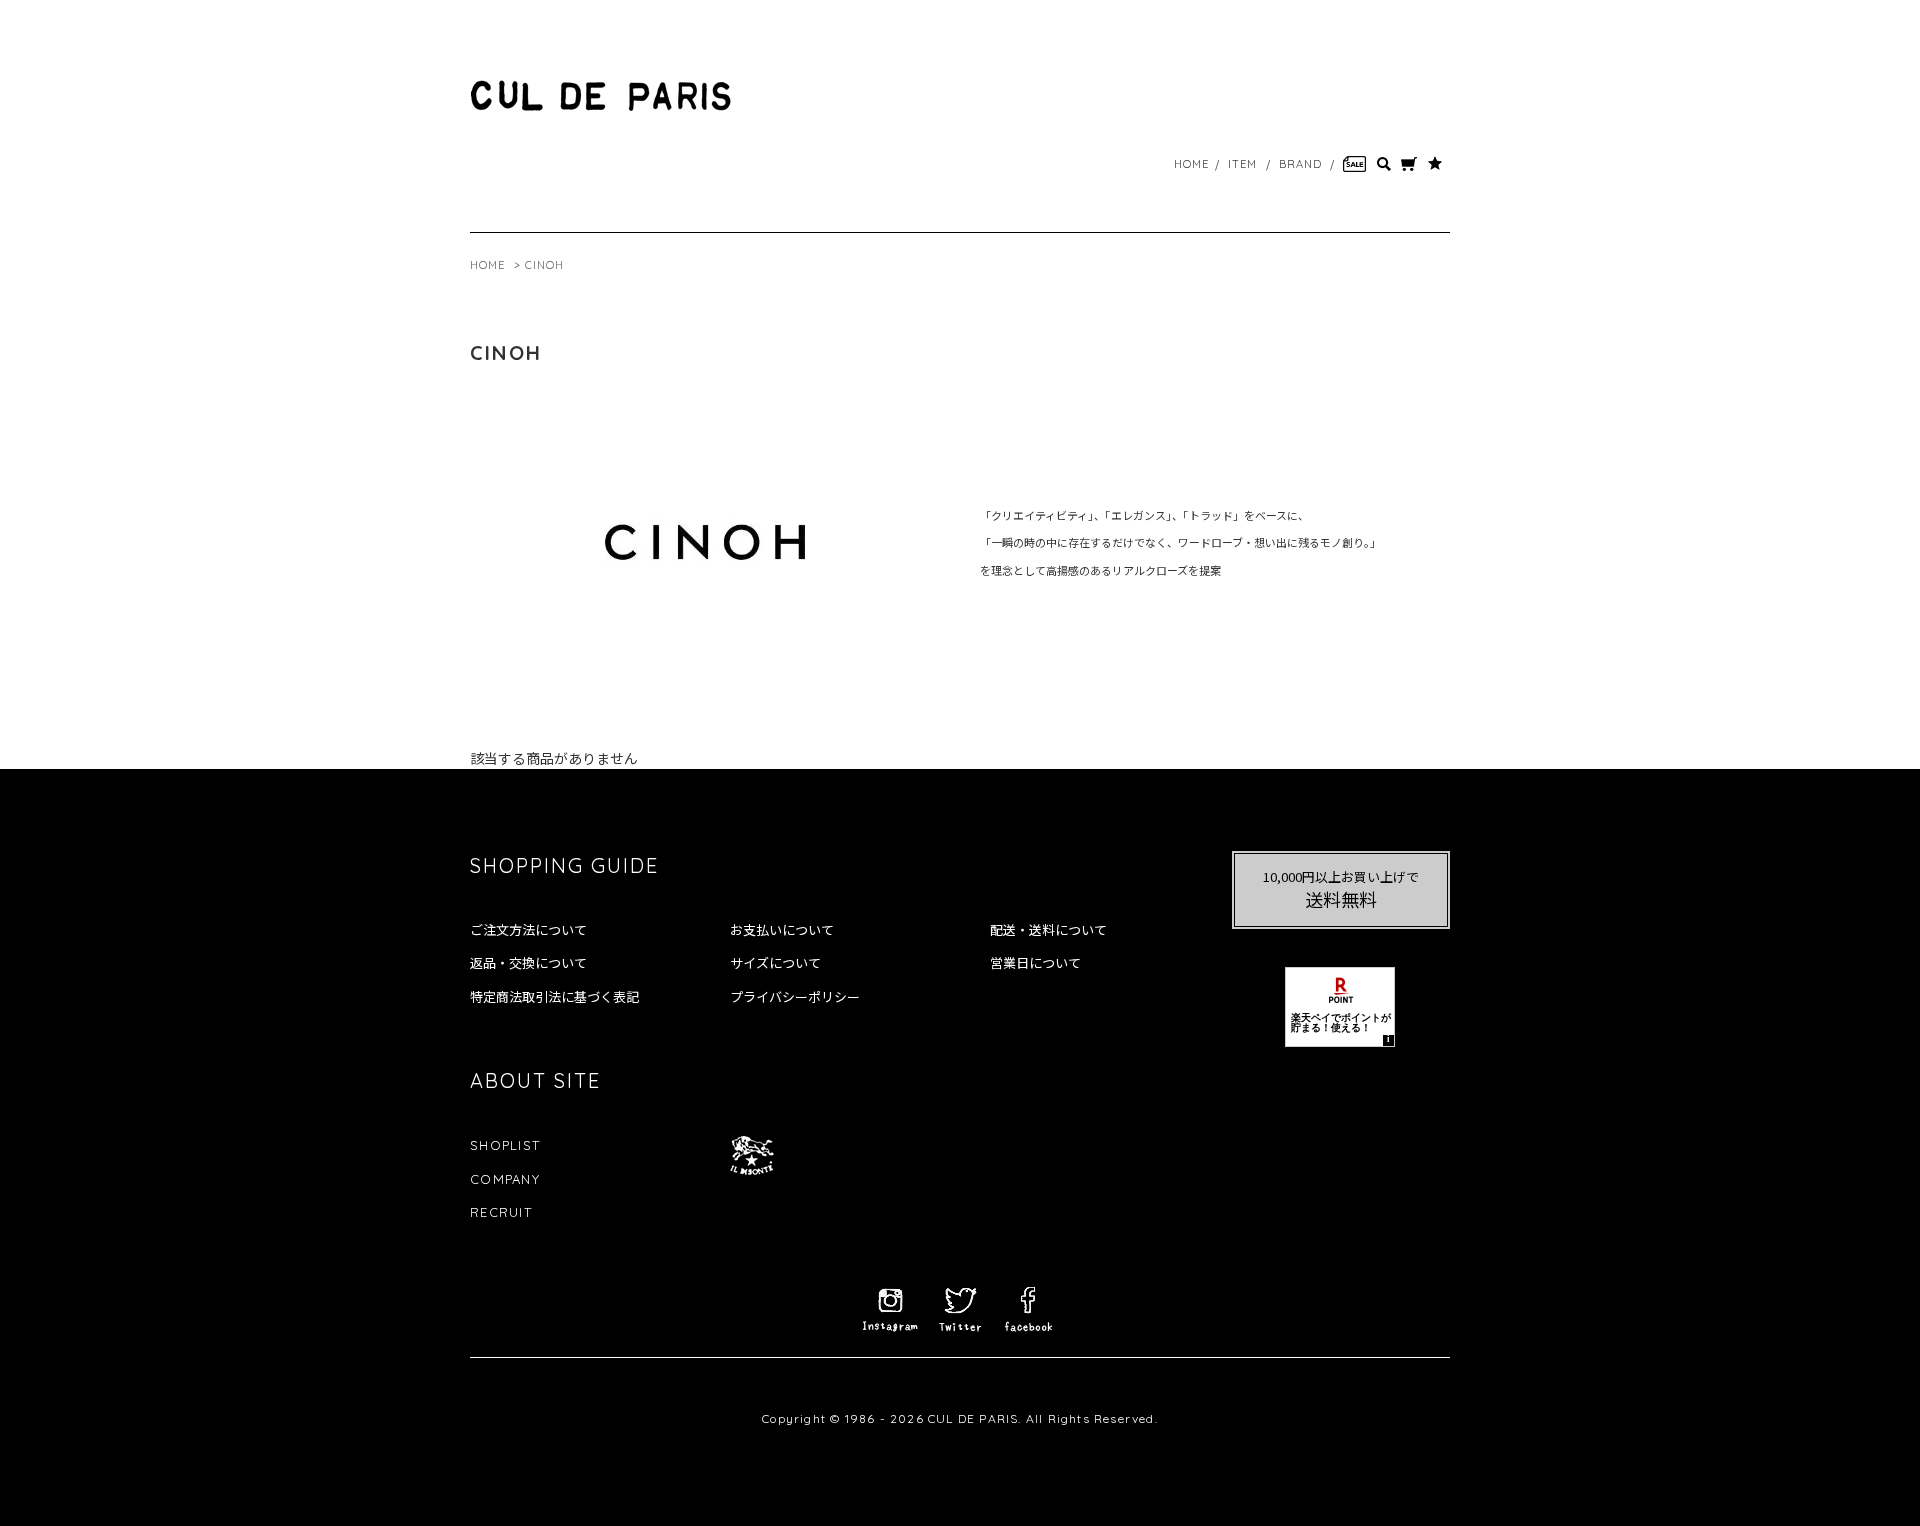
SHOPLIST (505, 1145)
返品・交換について (528, 963)
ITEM (1242, 164)
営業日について (1035, 963)
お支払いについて (782, 930)
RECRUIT (501, 1212)
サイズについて (775, 963)
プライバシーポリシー (795, 997)
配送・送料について (1048, 930)
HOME (1191, 164)
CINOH (545, 265)
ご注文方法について (528, 930)
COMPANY (505, 1179)
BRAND (1301, 164)
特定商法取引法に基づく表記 (554, 997)
